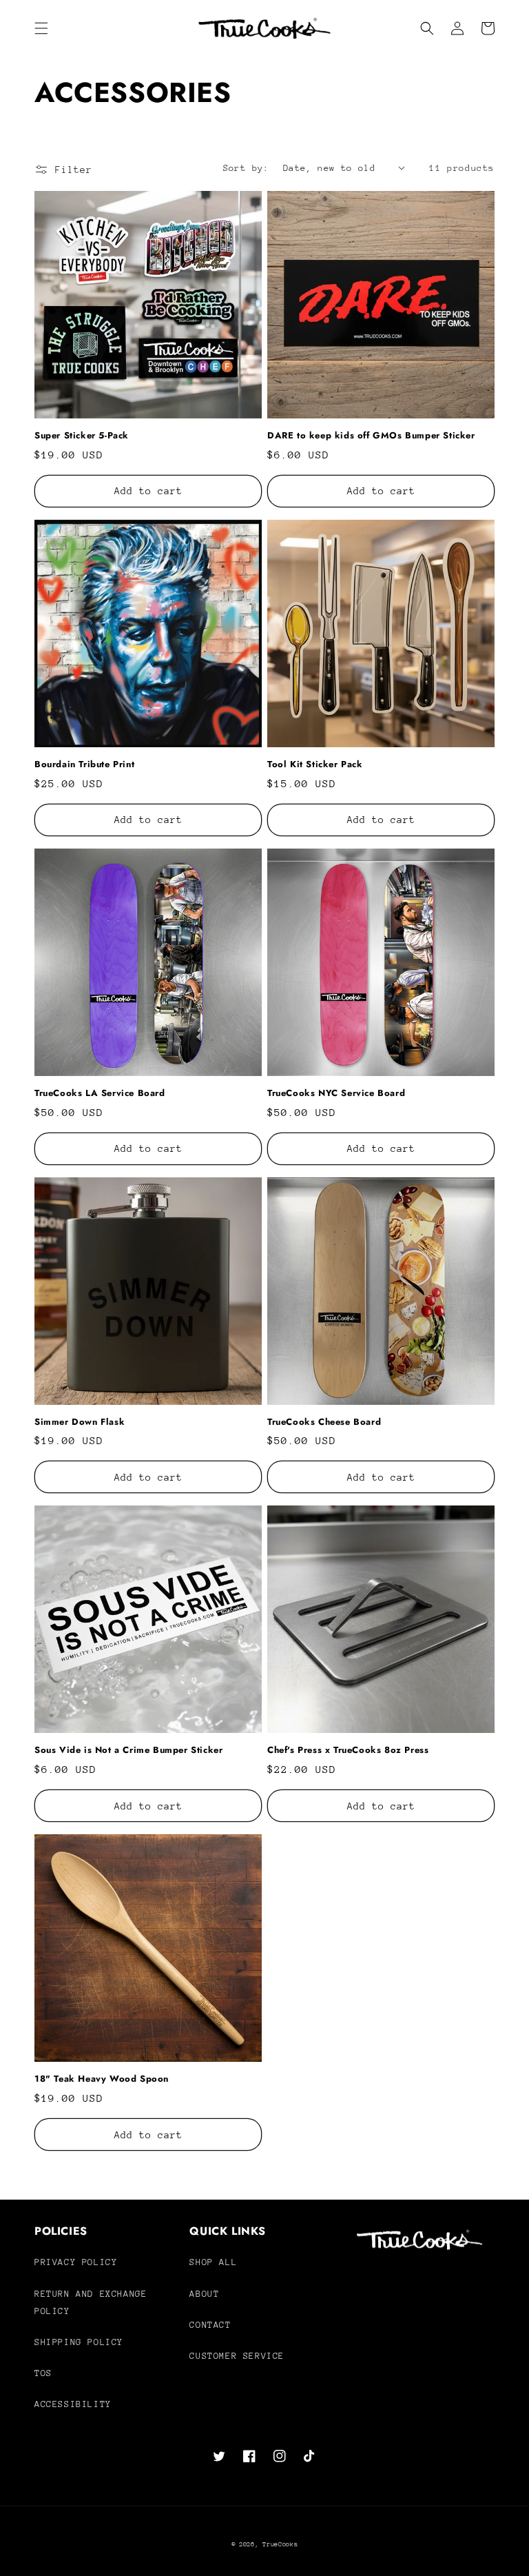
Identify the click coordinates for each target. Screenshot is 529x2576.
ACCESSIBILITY (73, 2404)
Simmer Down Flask (80, 1422)
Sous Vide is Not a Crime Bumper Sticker (128, 1751)
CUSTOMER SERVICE (237, 2356)
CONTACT (210, 2325)
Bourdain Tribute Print (84, 765)
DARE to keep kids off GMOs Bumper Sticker (371, 436)
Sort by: (246, 168)
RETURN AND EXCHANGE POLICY (91, 2302)
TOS (43, 2373)
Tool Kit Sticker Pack (315, 765)
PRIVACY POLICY (76, 2262)
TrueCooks (280, 2544)
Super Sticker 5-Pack (82, 436)
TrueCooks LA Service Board (100, 1094)
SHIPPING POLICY (79, 2342)
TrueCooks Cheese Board (324, 1422)
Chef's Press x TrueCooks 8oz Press (348, 1751)
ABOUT (204, 2294)
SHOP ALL (213, 2262)
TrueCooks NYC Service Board (336, 1094)
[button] (41, 28)
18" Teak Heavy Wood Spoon (102, 2079)
